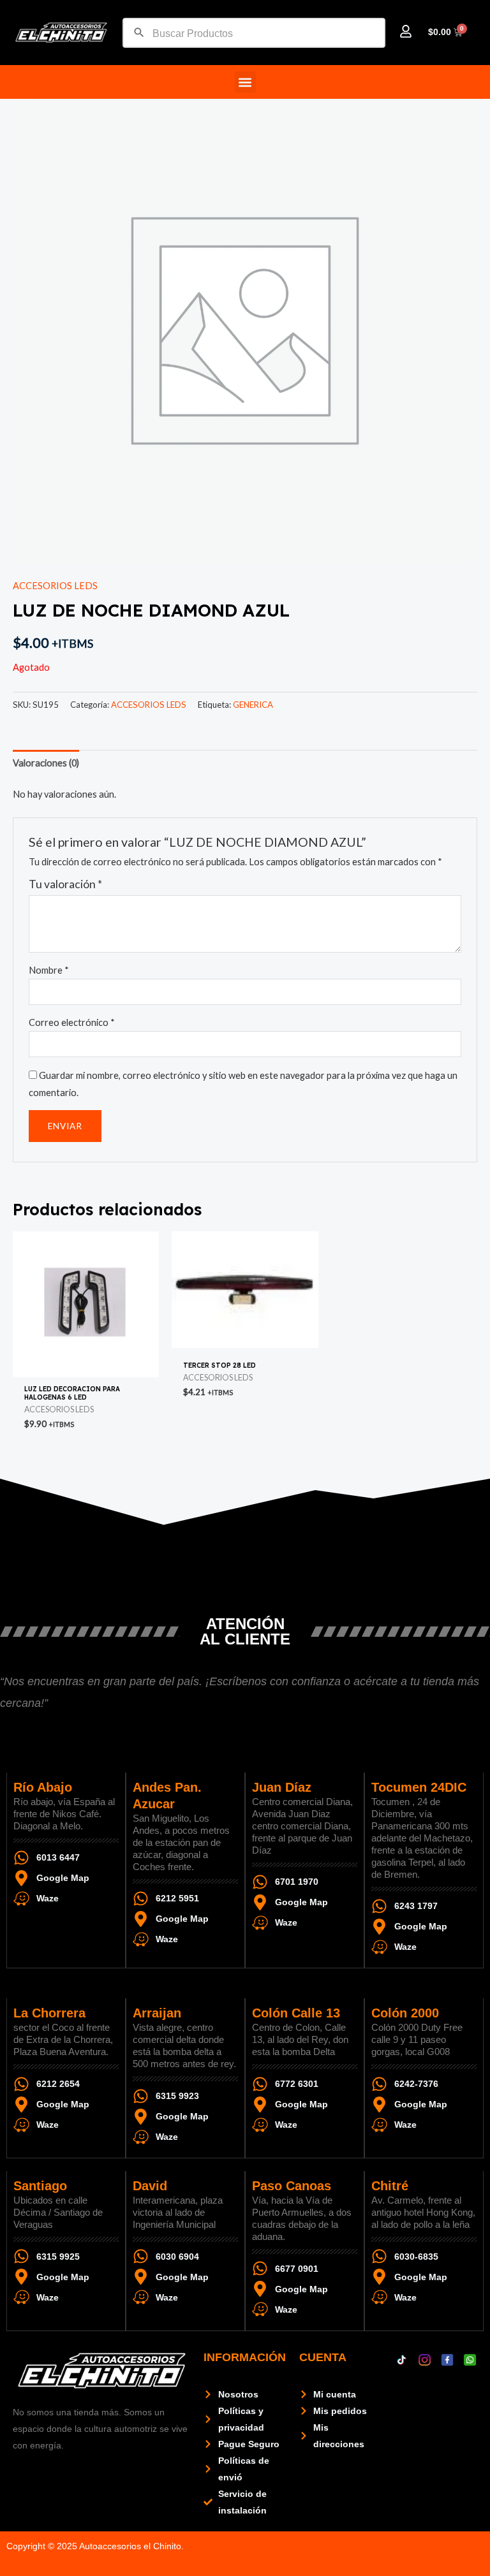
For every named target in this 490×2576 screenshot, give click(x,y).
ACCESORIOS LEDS (55, 586)
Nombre (49, 970)
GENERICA (253, 705)
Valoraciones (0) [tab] (46, 763)
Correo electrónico (72, 1022)
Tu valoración (65, 884)
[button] (245, 82)
